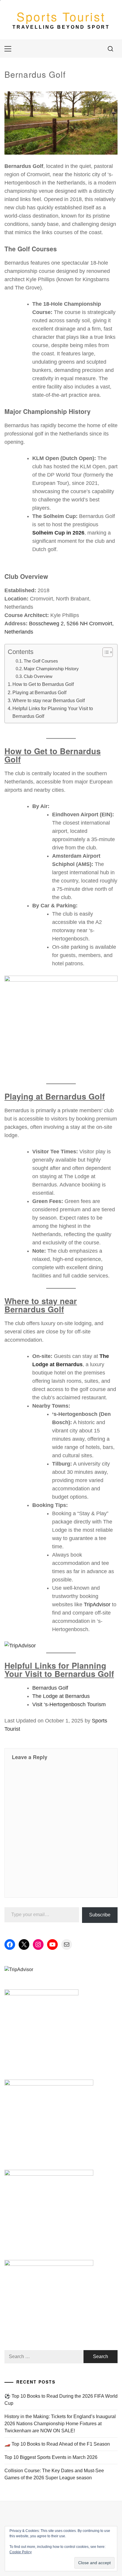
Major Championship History (51, 669)
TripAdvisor (97, 1604)
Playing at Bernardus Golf (39, 692)
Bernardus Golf (50, 1688)
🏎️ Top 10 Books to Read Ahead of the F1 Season (57, 2444)
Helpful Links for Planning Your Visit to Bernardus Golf (53, 712)
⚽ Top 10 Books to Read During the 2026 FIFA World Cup (61, 2400)
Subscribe (100, 1915)
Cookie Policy (21, 2552)
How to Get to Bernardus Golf (43, 684)
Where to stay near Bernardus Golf (49, 700)
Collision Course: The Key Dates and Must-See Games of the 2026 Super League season (54, 2474)
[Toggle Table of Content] (105, 652)
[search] (110, 49)
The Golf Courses (41, 661)
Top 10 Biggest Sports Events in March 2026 (51, 2457)
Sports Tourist (61, 16)
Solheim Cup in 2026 (58, 533)
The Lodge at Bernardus (61, 1696)
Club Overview (38, 676)
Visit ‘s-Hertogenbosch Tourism (69, 1704)
